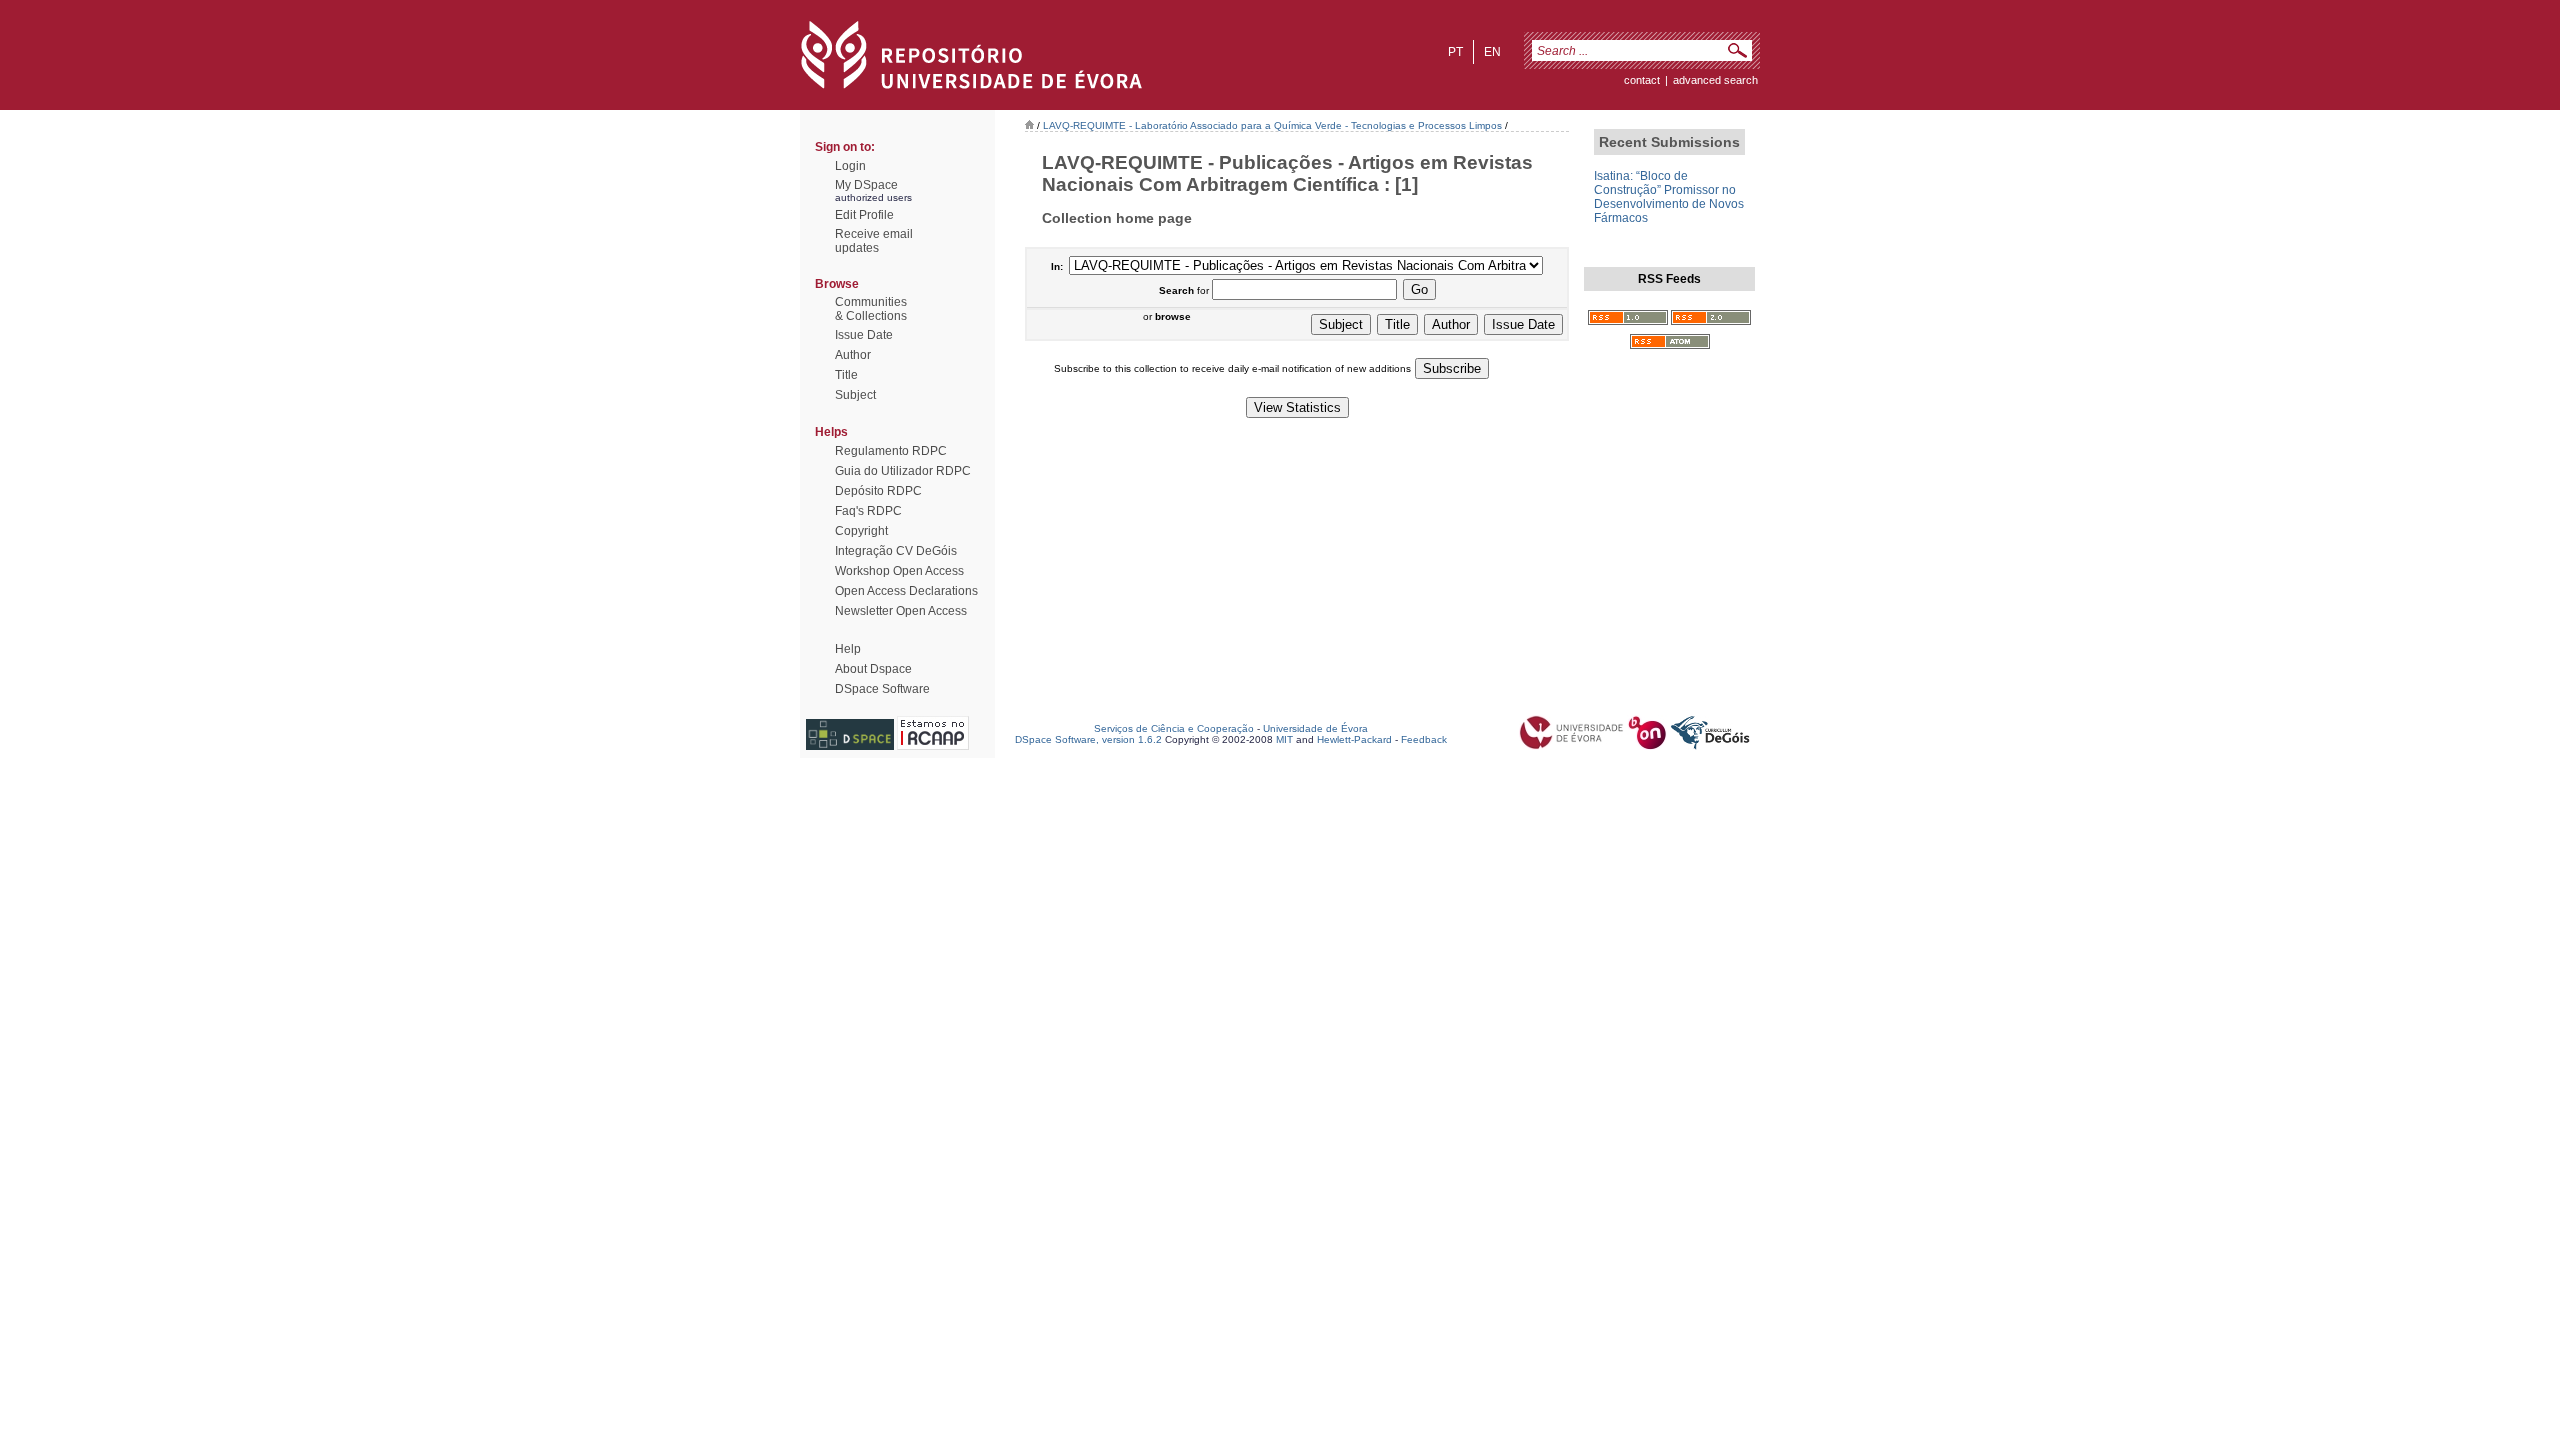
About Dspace (873, 669)
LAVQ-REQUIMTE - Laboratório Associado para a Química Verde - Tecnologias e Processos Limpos (1272, 125)
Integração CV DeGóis (896, 551)
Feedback (1424, 739)
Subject (855, 395)
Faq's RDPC (868, 511)
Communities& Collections (871, 309)
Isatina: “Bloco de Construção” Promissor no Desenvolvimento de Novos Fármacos (1669, 197)
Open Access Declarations (906, 591)
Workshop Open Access (899, 571)
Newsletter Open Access (901, 611)
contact (1642, 80)
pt (1455, 52)
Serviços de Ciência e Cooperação (1174, 728)
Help (848, 649)
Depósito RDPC (878, 491)
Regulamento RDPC (891, 451)
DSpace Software (882, 689)
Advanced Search (1715, 80)
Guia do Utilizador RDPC (903, 471)
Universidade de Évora (1315, 728)
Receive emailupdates (874, 241)
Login (850, 166)
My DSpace (866, 185)
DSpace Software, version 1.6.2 (1088, 739)
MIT (1284, 739)
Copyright (861, 531)
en (1492, 52)
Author (853, 355)
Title (846, 375)
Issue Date (864, 335)
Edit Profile (864, 215)
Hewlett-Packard (1354, 739)
